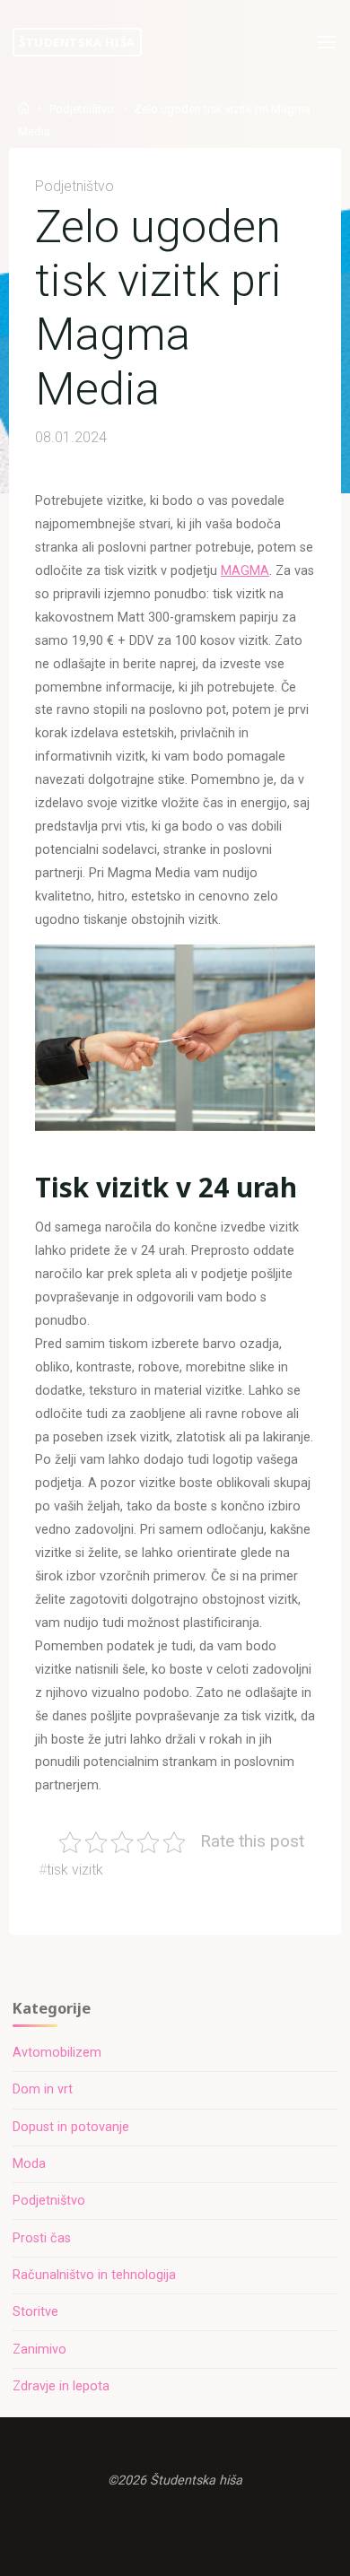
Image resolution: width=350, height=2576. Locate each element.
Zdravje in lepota (61, 2386)
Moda (29, 2164)
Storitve (35, 2312)
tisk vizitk (75, 1870)
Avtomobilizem (57, 2053)
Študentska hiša (77, 42)
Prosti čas (42, 2238)
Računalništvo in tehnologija (94, 2275)
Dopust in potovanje (71, 2127)
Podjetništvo (82, 109)
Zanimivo (39, 2350)
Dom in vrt (43, 2089)
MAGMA (245, 571)
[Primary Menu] (327, 43)
